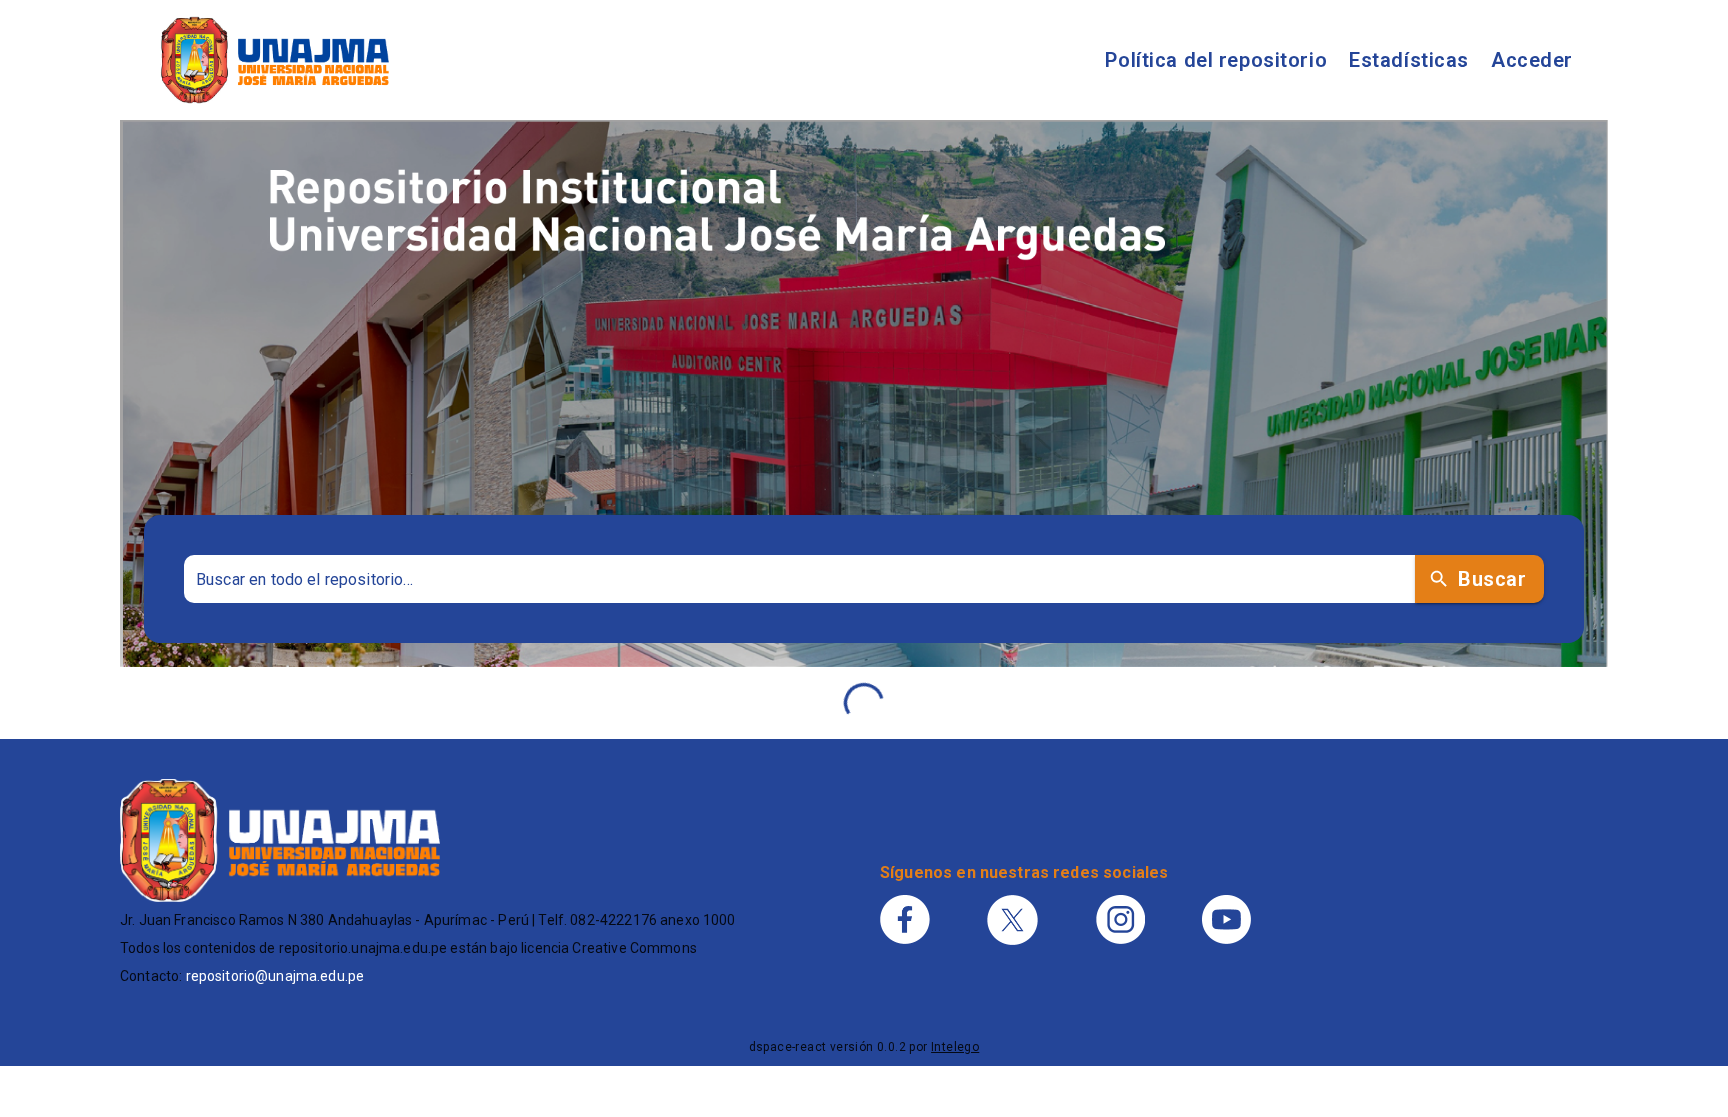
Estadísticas (1409, 60)
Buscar (1492, 579)
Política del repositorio (1216, 60)
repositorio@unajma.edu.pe (275, 976)
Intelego (955, 1047)
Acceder (1532, 60)
